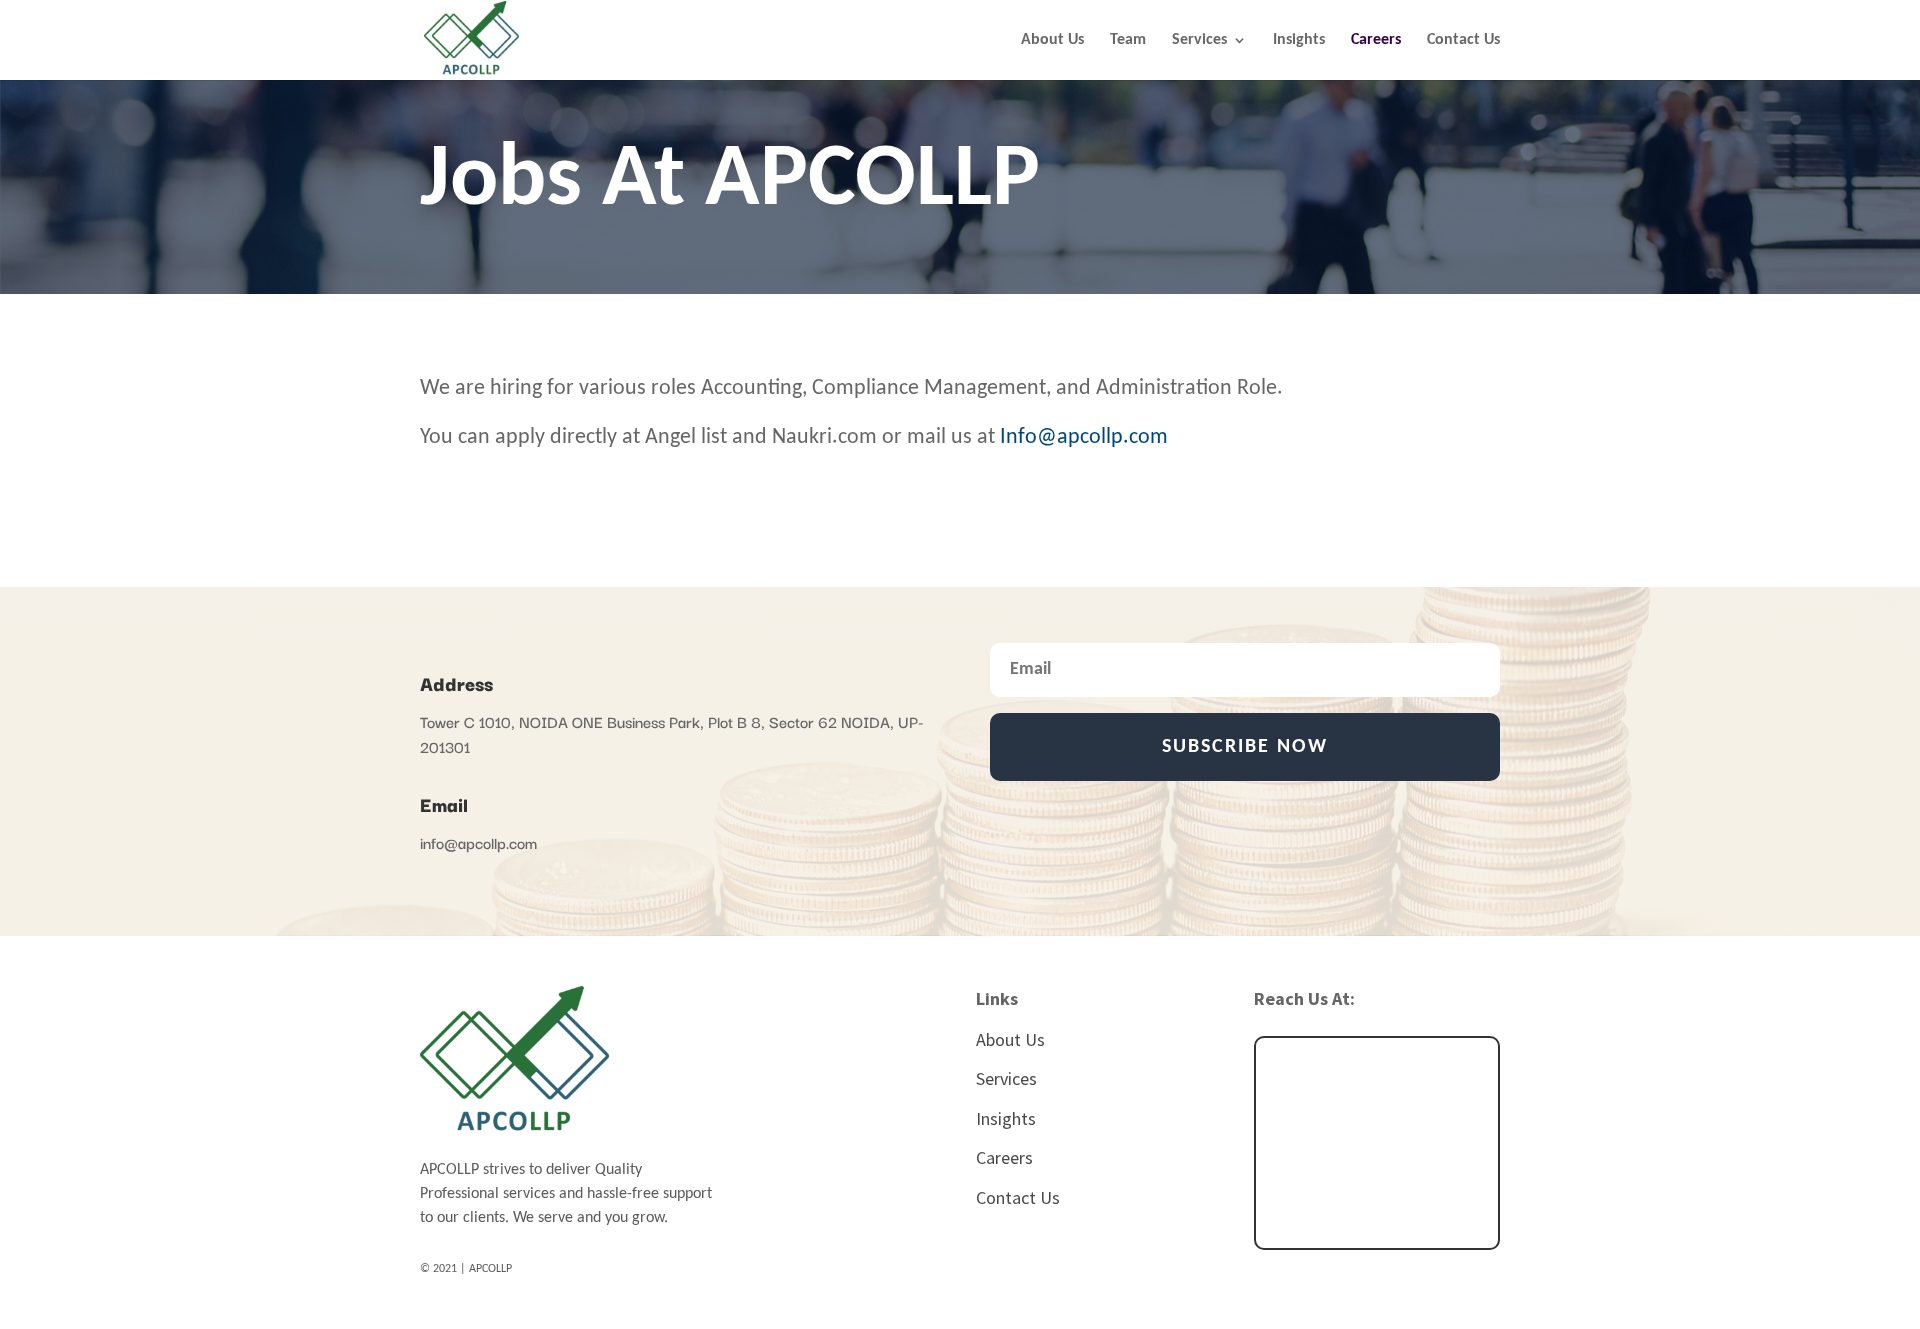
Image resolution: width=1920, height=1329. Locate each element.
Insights (1299, 40)
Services (1199, 40)
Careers (1376, 40)
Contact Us (1463, 40)
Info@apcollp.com (1084, 437)
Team (1128, 40)
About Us (1052, 40)
